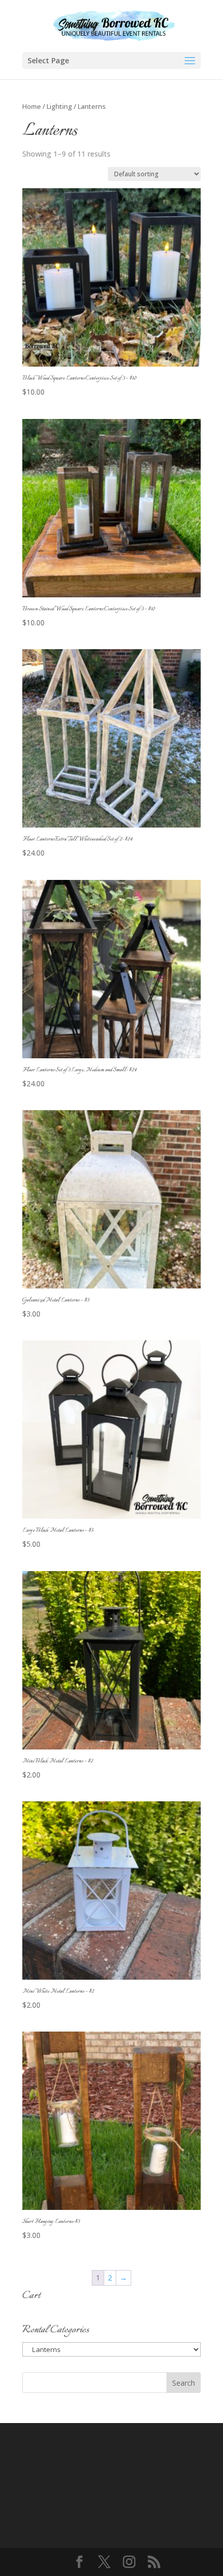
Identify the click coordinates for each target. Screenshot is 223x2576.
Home (32, 106)
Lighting (59, 106)
